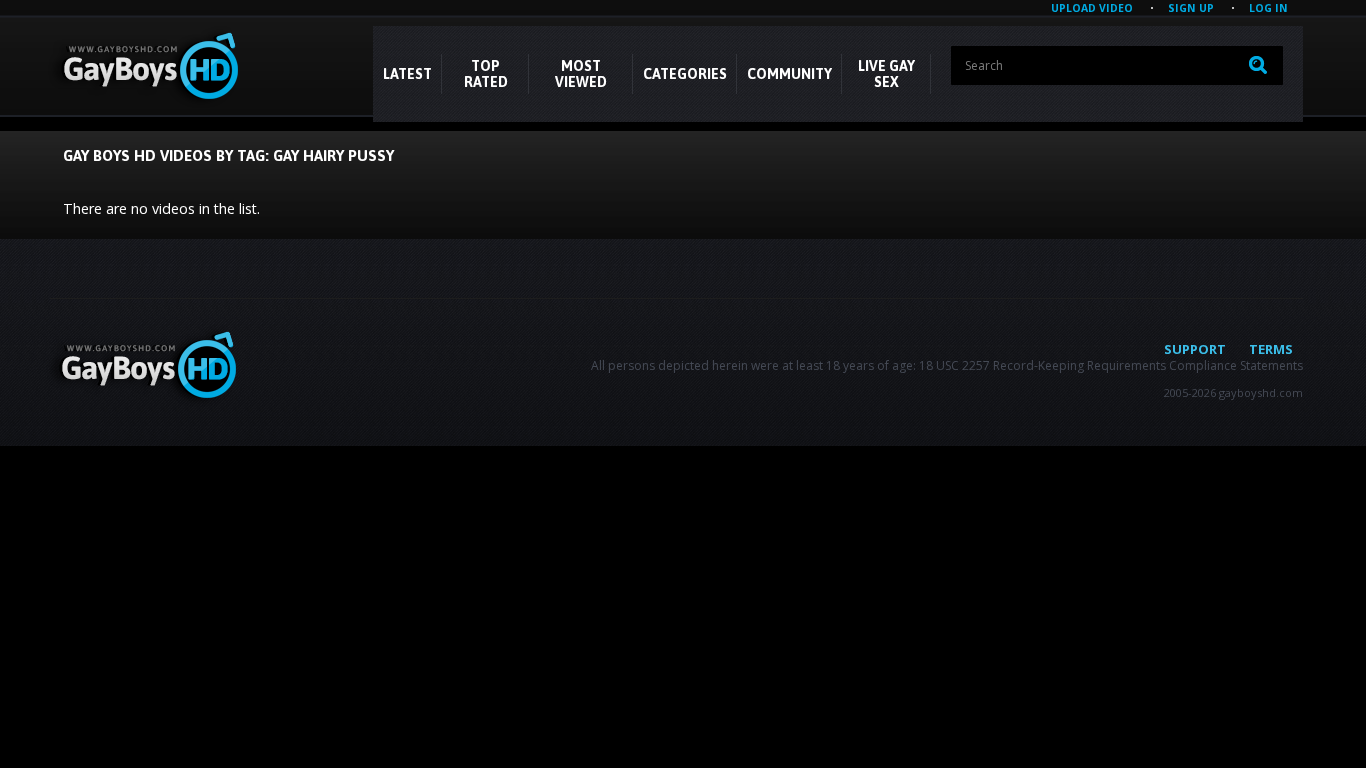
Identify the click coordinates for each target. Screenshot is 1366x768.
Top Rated (486, 74)
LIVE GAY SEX (886, 74)
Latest (407, 74)
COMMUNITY (789, 74)
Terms (1271, 349)
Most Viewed (581, 74)
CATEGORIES (685, 74)
